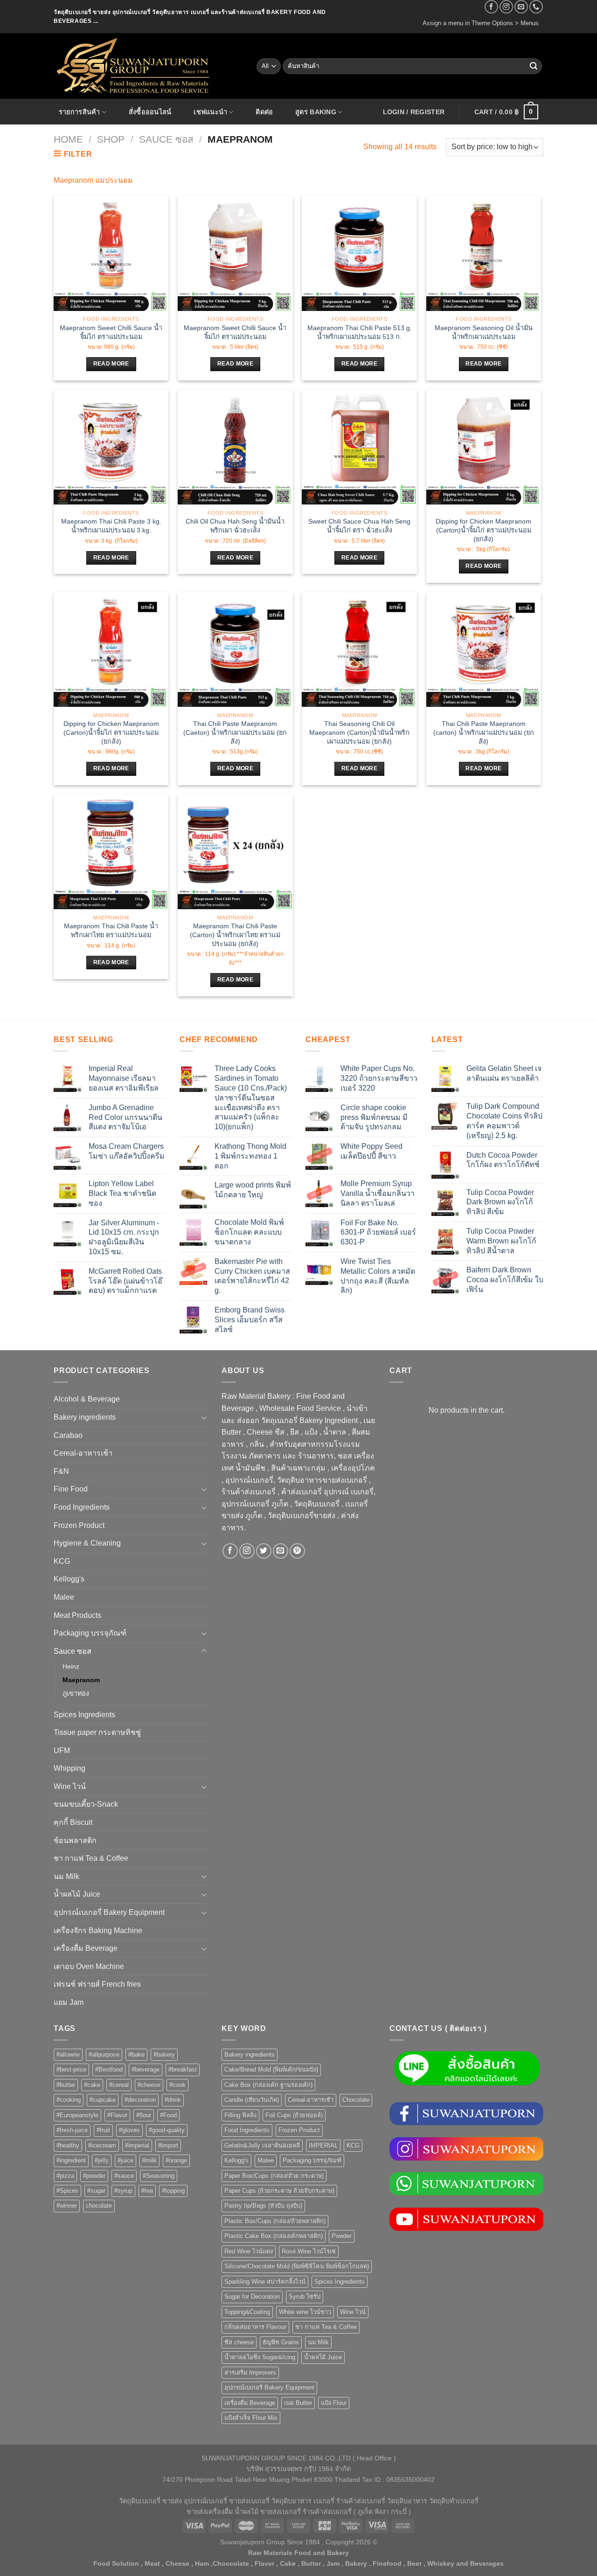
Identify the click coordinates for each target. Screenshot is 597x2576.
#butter (66, 2085)
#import (168, 2145)
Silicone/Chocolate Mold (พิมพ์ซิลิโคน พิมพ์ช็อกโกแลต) (297, 2266)
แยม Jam (69, 2002)
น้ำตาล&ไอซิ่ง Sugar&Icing (260, 2357)
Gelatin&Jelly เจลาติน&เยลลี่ (262, 2145)
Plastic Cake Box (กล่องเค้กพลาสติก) (274, 2236)
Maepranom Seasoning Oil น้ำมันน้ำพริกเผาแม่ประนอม (484, 332)
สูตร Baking (316, 112)
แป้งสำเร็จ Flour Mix (251, 2418)
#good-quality (167, 2130)
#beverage (146, 2069)
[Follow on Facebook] (491, 7)
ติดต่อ (264, 112)
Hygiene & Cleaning (87, 1543)
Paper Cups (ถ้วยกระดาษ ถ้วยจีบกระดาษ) (279, 2191)
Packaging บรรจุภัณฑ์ (90, 1633)
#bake (136, 2055)
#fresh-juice (72, 2130)
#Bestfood (109, 2069)
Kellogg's (69, 1579)
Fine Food (71, 1489)
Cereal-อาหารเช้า (83, 1453)
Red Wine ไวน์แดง (249, 2251)
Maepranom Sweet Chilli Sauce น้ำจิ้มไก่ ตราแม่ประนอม (111, 332)
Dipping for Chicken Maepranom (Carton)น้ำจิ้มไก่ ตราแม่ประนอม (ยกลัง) (483, 530)
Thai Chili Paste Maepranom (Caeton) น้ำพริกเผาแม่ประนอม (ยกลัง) (235, 732)
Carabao (68, 1435)
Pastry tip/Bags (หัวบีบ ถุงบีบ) (263, 2206)
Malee (64, 1597)
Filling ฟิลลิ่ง (240, 2115)
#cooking (69, 2100)
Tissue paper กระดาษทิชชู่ (97, 1732)
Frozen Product (79, 1525)
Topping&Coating (247, 2312)
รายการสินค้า (80, 112)
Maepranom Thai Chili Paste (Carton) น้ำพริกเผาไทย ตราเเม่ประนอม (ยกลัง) (235, 935)
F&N (61, 1471)
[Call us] (536, 7)
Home (68, 139)
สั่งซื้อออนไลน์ (150, 112)
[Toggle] (204, 1417)
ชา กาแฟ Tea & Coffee (91, 1858)
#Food (168, 2115)
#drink (173, 2100)
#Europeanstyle (77, 2115)
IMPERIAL (323, 2145)
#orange (176, 2160)
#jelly (102, 2160)
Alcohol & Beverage (87, 1399)
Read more (111, 364)
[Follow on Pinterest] (297, 1551)
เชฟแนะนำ (210, 112)
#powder (94, 2176)
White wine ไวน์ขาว (305, 2312)
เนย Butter (298, 2403)
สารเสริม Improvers (250, 2372)
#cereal (119, 2085)
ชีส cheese (239, 2342)
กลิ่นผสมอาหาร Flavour (255, 2327)
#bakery (164, 2055)
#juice (125, 2160)
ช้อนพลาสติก (75, 1840)
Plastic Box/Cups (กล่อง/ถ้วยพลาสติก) (275, 2221)
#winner (67, 2206)
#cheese (149, 2085)
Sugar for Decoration (252, 2296)
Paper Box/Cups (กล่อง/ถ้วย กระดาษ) (274, 2176)
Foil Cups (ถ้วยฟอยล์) (294, 2115)
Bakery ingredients (85, 1417)
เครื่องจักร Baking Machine (98, 1930)
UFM (62, 1751)
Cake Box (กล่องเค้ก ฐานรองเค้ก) (268, 2085)
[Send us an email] (521, 7)
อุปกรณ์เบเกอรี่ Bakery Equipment (109, 1912)
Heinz (71, 1666)
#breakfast (183, 2069)
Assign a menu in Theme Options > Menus (481, 23)
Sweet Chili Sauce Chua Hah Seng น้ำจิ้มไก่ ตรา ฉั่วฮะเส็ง (359, 526)
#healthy (68, 2145)
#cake (92, 2085)
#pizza (65, 2176)
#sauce (124, 2176)
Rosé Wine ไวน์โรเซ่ (309, 2251)
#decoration (140, 2100)
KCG (62, 1561)
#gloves (129, 2130)
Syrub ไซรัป (305, 2296)
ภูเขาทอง (76, 1693)
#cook (177, 2085)
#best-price (71, 2069)
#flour (144, 2115)
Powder (342, 2236)
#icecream (102, 2145)
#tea (147, 2191)
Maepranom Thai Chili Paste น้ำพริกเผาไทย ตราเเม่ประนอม (111, 930)
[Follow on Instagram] (506, 7)
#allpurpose (104, 2055)
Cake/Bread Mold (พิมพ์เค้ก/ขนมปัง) (271, 2069)
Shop (111, 139)
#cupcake (103, 2100)
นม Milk (66, 1876)
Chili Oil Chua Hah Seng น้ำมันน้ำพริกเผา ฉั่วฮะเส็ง (235, 526)
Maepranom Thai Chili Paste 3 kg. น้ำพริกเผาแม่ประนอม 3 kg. (111, 526)
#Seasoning (159, 2176)
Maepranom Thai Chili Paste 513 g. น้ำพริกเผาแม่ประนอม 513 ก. (360, 332)
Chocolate (356, 2100)
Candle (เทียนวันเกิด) (252, 2100)
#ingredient (71, 2160)
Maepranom (81, 1680)
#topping (173, 2191)
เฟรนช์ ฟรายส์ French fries (97, 1984)
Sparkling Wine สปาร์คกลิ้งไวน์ (265, 2282)
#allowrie (68, 2055)
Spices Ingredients (84, 1715)
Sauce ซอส (166, 139)
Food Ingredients (82, 1507)
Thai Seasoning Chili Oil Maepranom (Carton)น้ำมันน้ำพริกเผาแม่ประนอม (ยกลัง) (359, 732)
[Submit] (534, 66)
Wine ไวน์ (70, 1786)
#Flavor (117, 2115)
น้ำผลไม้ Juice (77, 1894)
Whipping (69, 1768)
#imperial (137, 2145)
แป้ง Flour (334, 2403)
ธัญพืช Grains (281, 2342)
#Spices (67, 2191)
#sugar (96, 2191)
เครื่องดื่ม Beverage (86, 1948)
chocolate (99, 2206)
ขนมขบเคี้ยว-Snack (86, 1804)
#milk (149, 2160)
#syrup (123, 2191)
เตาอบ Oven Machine (89, 1966)
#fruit (103, 2130)
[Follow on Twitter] (264, 1551)
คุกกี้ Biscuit (73, 1822)
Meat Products (77, 1615)
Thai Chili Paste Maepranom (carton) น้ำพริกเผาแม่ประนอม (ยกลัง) (484, 732)
